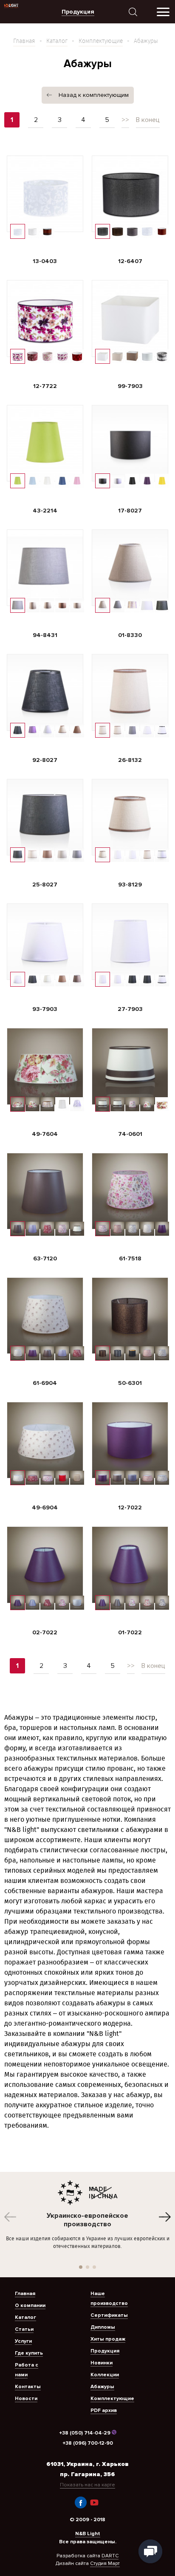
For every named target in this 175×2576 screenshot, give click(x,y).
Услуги (23, 2341)
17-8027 (130, 511)
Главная (24, 41)
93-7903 (45, 1009)
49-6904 (45, 1507)
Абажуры (102, 2387)
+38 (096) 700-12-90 (88, 2443)
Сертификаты (109, 2315)
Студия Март (105, 2563)
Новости (26, 2399)
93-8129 (130, 885)
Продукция (105, 2351)
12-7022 (130, 1507)
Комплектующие (101, 41)
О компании (30, 2306)
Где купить (29, 2353)
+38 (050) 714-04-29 (85, 2433)
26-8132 (130, 760)
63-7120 (45, 1258)
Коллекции (105, 2375)
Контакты (28, 2387)
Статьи (24, 2329)
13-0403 (45, 261)
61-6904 (45, 1383)
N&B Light (88, 2534)
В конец (148, 120)
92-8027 (45, 760)
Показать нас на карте (87, 2485)
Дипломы (103, 2327)
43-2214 (45, 511)
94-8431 (45, 635)
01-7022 (130, 1632)
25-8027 (45, 885)
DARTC (110, 2556)
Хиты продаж (108, 2339)
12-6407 (130, 261)
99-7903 (130, 386)
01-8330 (130, 635)
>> (125, 120)
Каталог (57, 41)
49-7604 (45, 1134)
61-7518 (130, 1258)
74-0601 (130, 1134)
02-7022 (45, 1632)
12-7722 (45, 386)
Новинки (102, 2363)
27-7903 (130, 1009)
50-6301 (130, 1383)
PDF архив (104, 2410)
